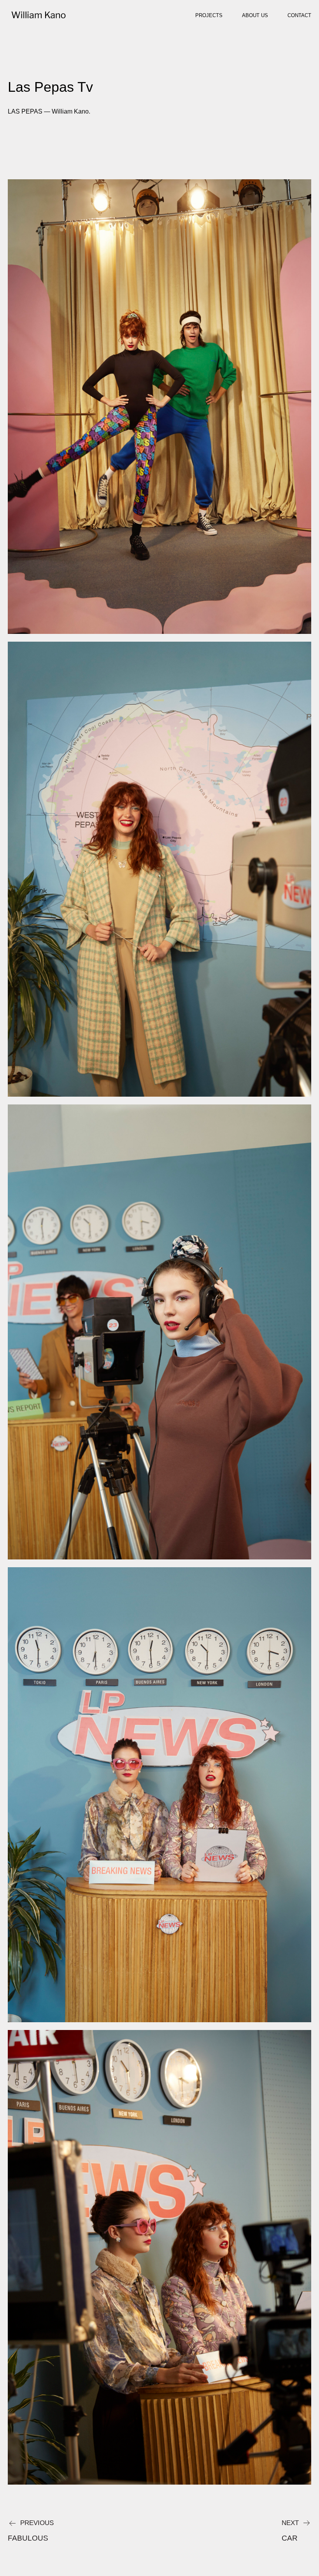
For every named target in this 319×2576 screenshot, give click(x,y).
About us (255, 15)
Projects (209, 15)
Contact (299, 15)
